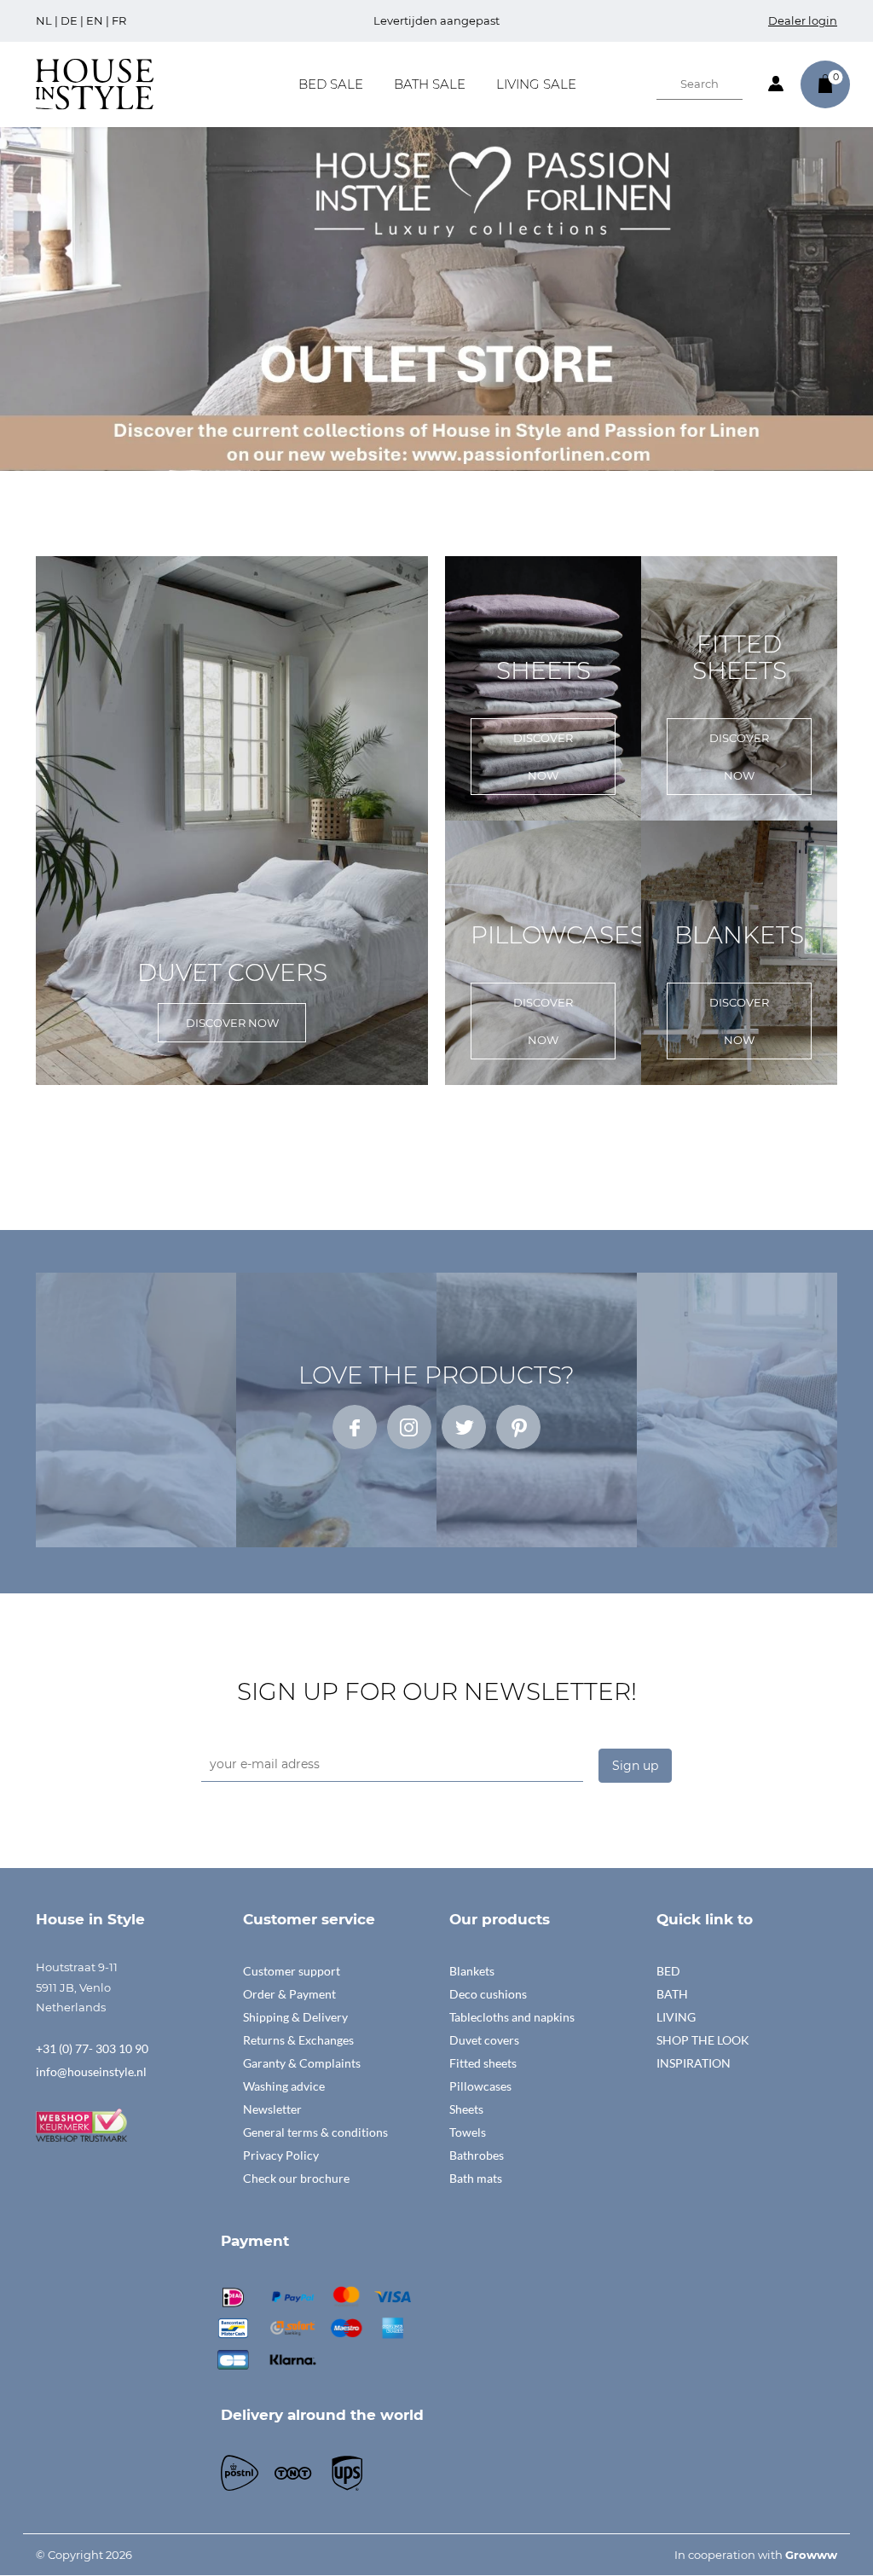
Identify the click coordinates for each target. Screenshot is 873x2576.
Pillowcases (480, 2086)
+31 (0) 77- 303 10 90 (92, 2048)
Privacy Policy (281, 2155)
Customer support (292, 1971)
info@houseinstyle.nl (91, 2071)
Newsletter (272, 2109)
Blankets (472, 1971)
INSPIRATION (694, 2063)
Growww (811, 2555)
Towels (468, 2132)
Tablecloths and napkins (512, 2017)
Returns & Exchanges (298, 2040)
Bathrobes (477, 2155)
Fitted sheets (483, 2063)
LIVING (676, 2017)
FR (119, 20)
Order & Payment (289, 1994)
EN (95, 20)
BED (668, 1971)
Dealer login (803, 20)
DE (69, 20)
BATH (672, 1994)
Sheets (466, 2109)
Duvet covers (484, 2040)
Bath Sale (430, 84)
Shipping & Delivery (295, 2017)
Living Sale (536, 84)
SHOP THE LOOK (703, 2040)
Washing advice (284, 2086)
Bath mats (476, 2178)
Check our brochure (296, 2178)
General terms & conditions (315, 2132)
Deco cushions (488, 1994)
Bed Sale (331, 84)
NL (44, 20)
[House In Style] (95, 83)
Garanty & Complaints (302, 2063)
